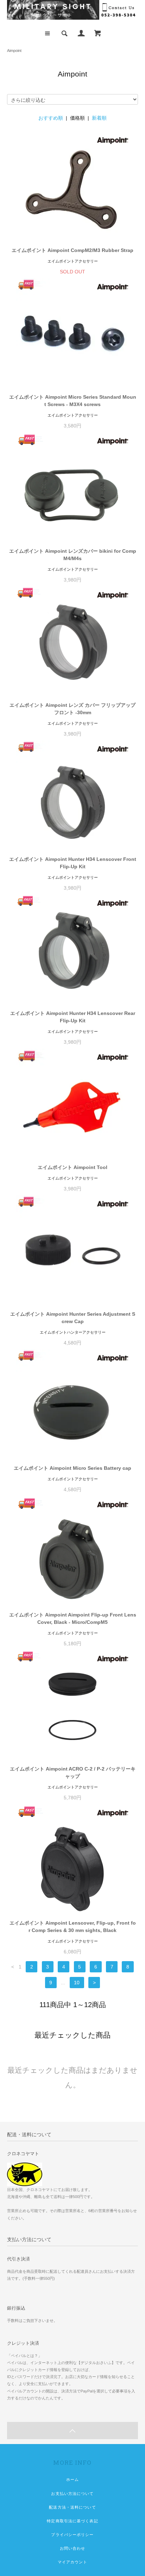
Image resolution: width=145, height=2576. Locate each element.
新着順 (99, 118)
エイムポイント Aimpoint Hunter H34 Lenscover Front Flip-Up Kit (73, 863)
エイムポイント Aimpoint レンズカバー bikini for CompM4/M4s (73, 555)
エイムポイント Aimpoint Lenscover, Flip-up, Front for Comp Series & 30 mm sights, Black (73, 1927)
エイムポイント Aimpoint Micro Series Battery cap (72, 1468)
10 (77, 1983)
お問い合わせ (73, 2548)
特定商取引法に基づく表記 (72, 2521)
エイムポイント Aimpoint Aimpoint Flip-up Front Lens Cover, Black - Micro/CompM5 (73, 1618)
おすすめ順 (51, 118)
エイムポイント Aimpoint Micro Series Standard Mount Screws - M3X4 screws (73, 401)
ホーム (72, 2479)
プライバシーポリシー (72, 2535)
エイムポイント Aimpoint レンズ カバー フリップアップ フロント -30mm (72, 709)
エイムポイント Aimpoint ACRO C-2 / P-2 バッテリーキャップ (73, 1772)
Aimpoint (14, 51)
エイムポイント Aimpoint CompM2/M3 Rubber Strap (72, 250)
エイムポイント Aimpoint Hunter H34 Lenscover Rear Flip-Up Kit (73, 1017)
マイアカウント (73, 2562)
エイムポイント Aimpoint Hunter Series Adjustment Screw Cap (73, 1318)
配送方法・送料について (72, 2507)
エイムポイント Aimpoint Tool (72, 1167)
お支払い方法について (72, 2494)
